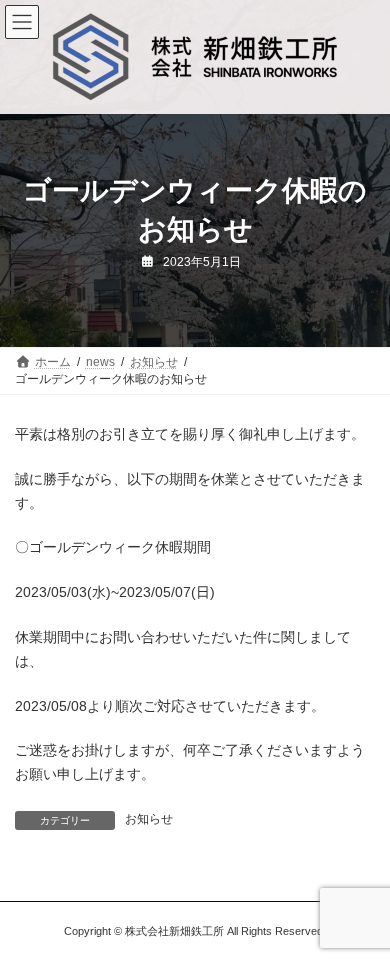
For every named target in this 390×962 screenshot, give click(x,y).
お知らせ (149, 819)
